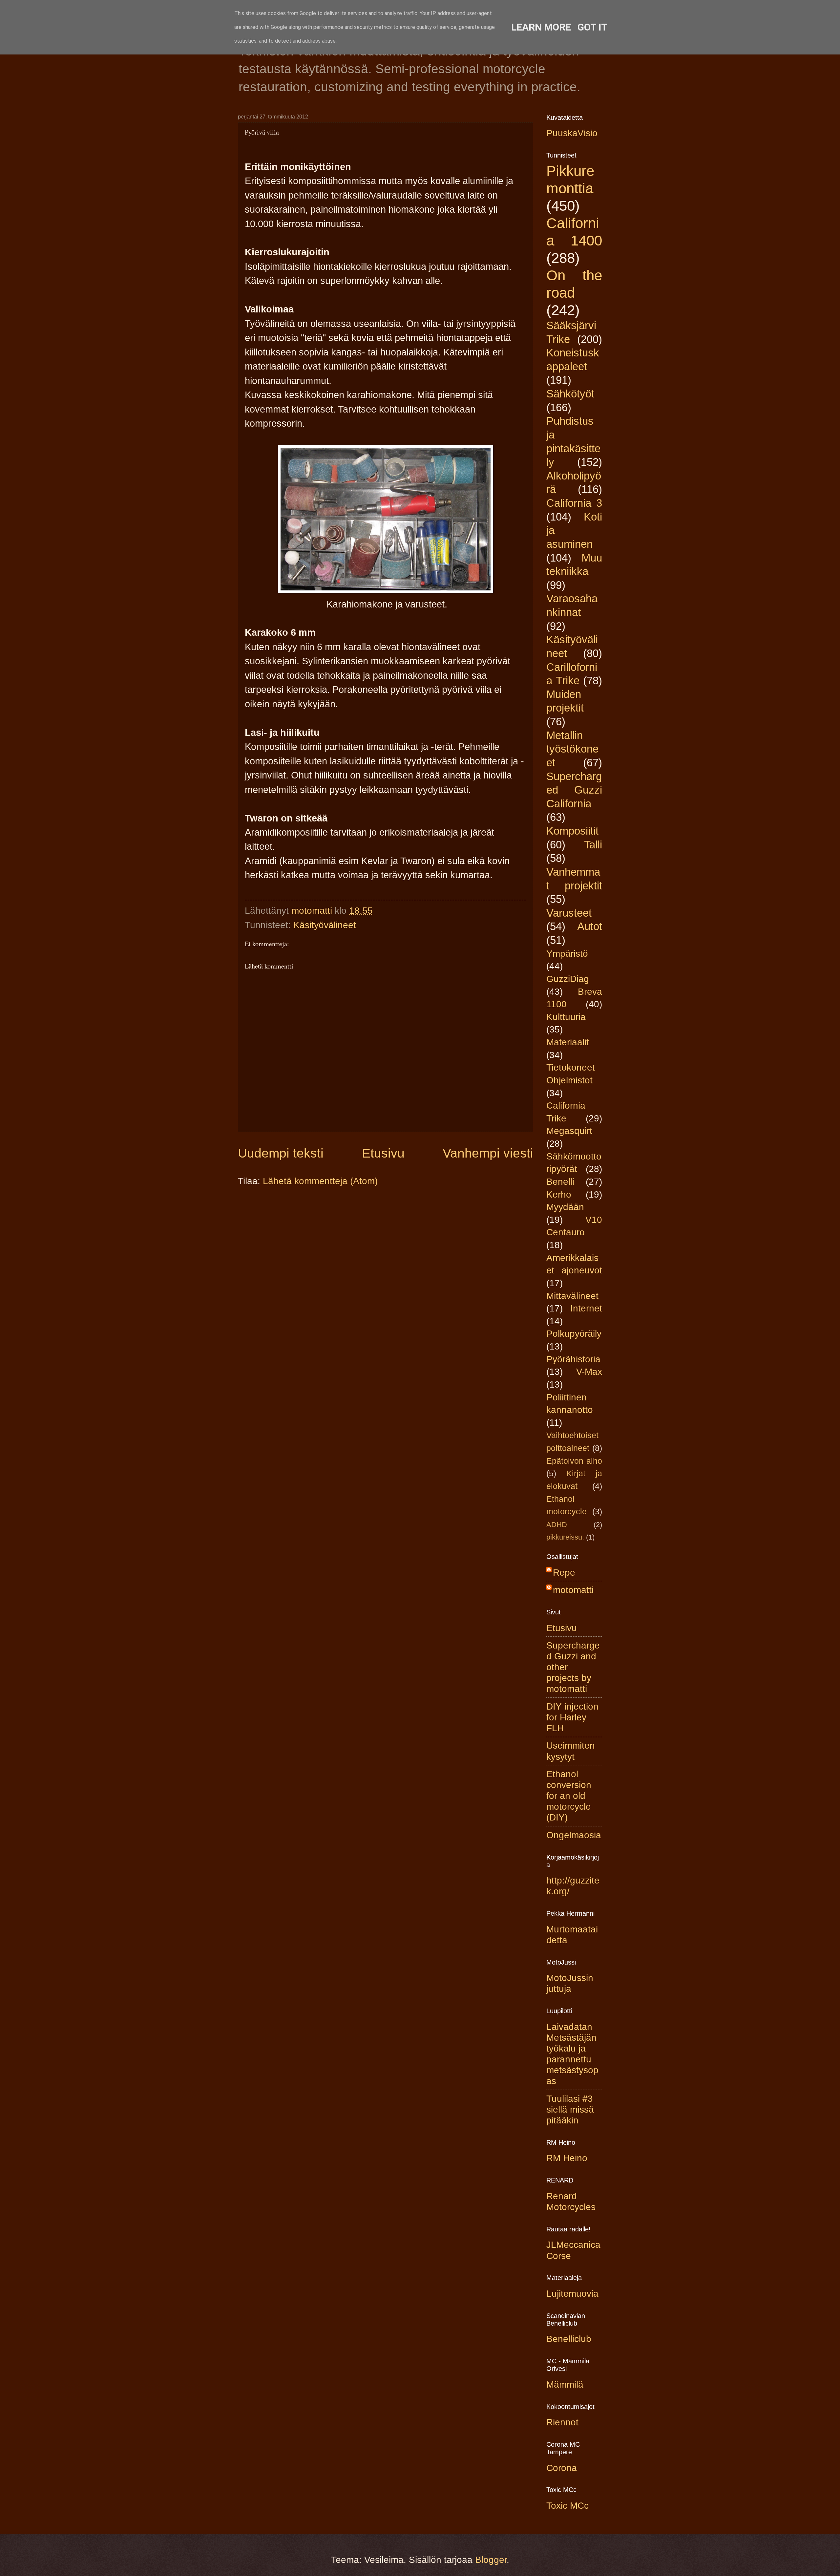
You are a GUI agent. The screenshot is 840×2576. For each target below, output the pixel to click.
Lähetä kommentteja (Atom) (320, 1181)
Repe (564, 1573)
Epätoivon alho (574, 1461)
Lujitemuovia (572, 2294)
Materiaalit (568, 1042)
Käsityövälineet (325, 925)
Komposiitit (572, 831)
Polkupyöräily (574, 1334)
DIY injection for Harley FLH (572, 1717)
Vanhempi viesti (488, 1153)
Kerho (559, 1194)
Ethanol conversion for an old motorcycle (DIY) (569, 1796)
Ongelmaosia (574, 1835)
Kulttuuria (566, 1017)
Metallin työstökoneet (572, 749)
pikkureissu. (565, 1537)
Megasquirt (569, 1131)
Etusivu (383, 1153)
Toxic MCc (567, 2506)
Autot (590, 926)
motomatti (573, 1590)
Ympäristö (567, 954)
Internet (586, 1308)
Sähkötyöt (570, 394)
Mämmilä (565, 2384)
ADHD (557, 1525)
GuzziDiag (568, 979)
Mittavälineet (572, 1296)
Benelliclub (569, 2339)
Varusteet (569, 913)
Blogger (491, 2560)
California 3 (574, 503)
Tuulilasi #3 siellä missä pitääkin (570, 2109)
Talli (593, 845)
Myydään (565, 1207)
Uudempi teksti (281, 1153)
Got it (592, 27)
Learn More (541, 27)
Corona (562, 2468)
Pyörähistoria (573, 1359)
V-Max (589, 1372)
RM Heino (567, 2158)
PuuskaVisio (572, 133)
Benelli (560, 1182)
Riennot (562, 2422)
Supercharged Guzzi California (574, 790)
